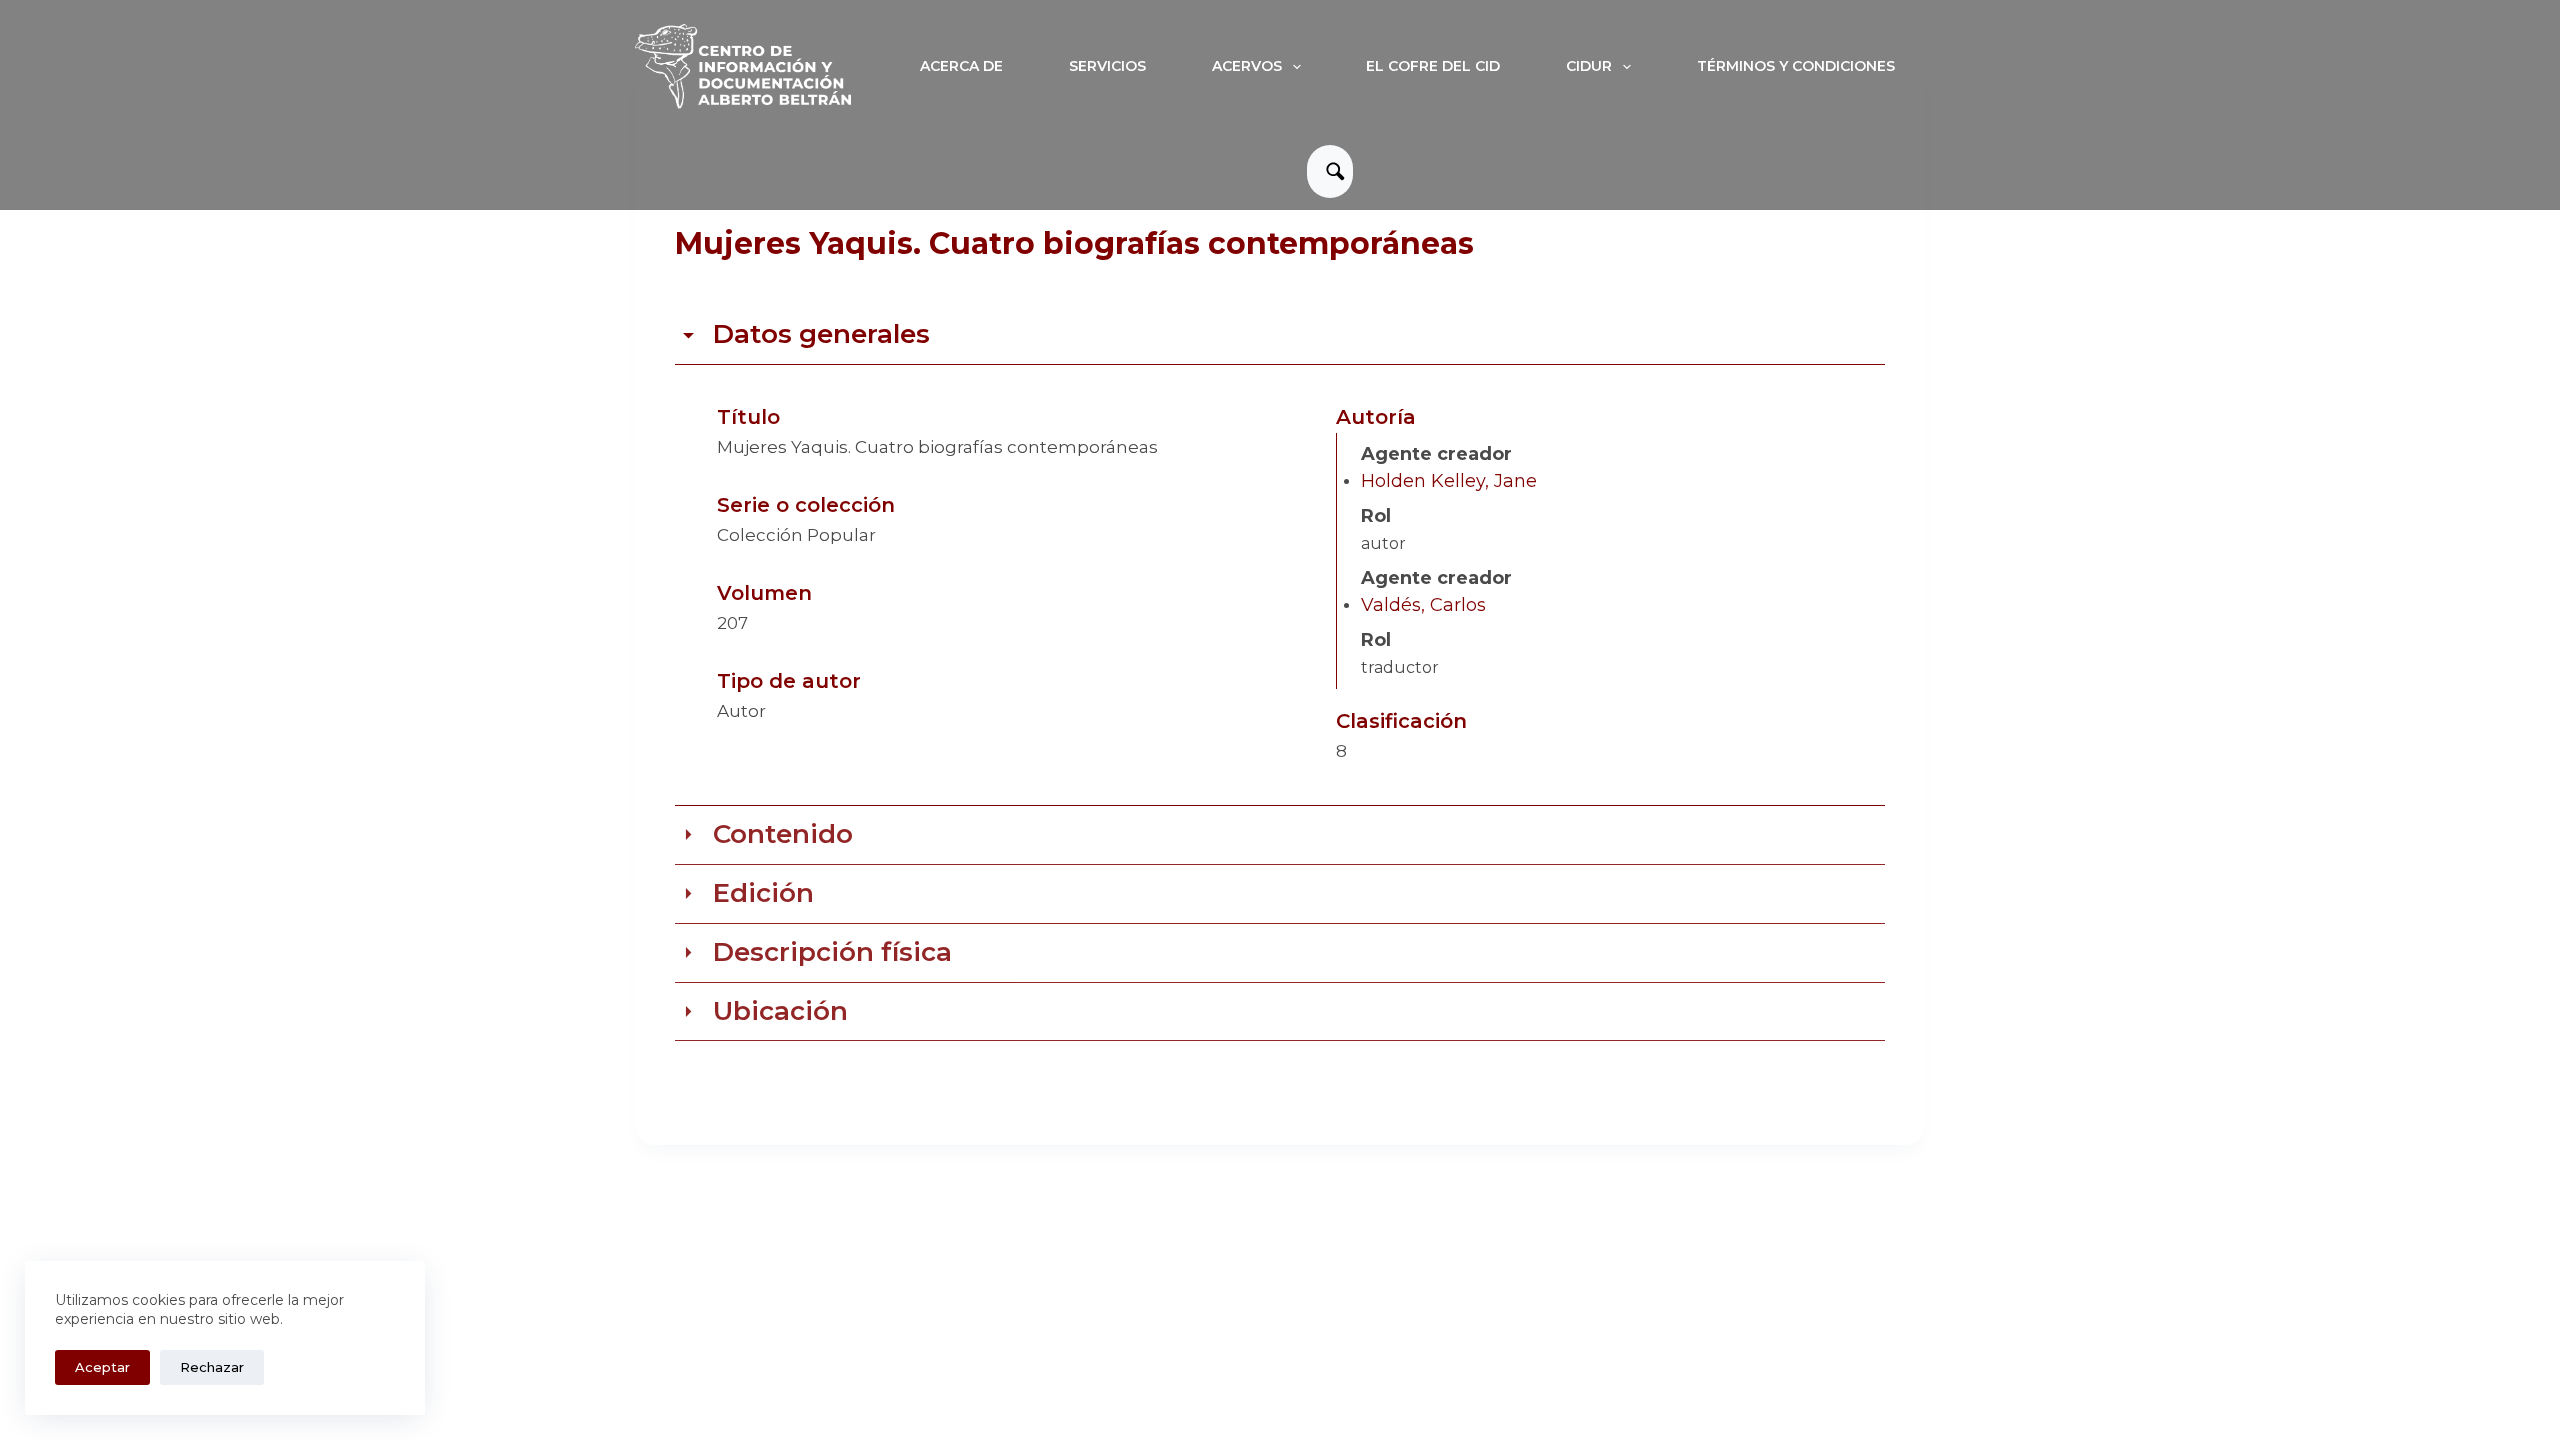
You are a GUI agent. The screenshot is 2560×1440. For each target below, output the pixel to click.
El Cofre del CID (1433, 66)
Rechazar (212, 1367)
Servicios (1107, 66)
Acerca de (961, 66)
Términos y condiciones (1796, 66)
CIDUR (1589, 66)
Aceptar (102, 1367)
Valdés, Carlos (1423, 605)
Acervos (1247, 66)
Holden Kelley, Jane (1449, 481)
